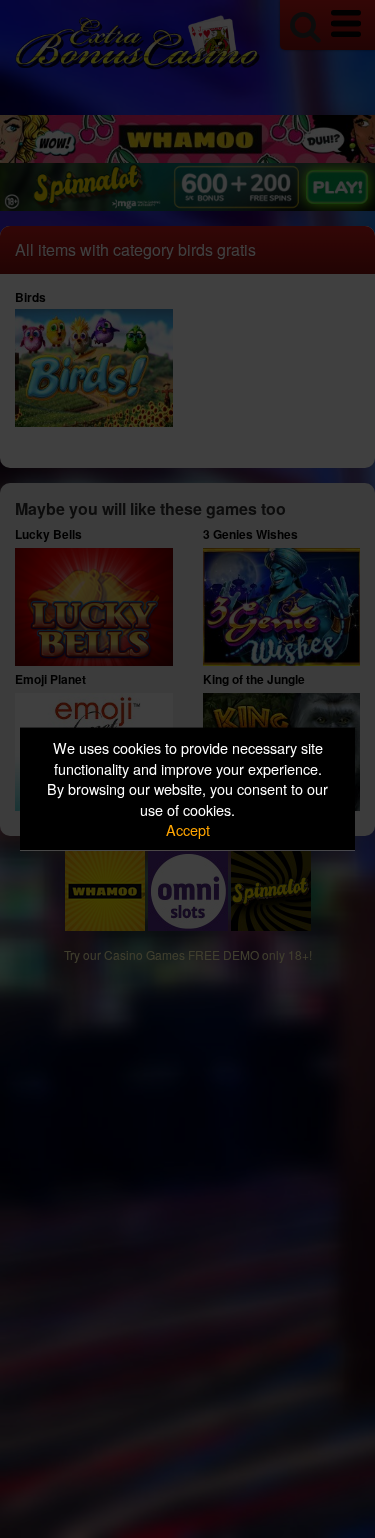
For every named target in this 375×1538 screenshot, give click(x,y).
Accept (188, 829)
